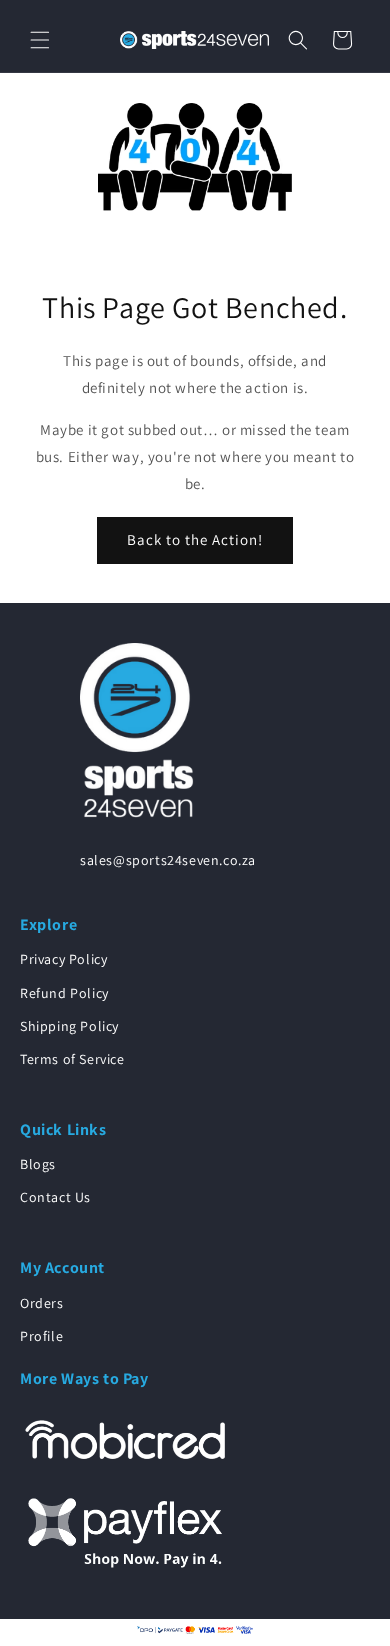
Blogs (38, 1164)
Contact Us (55, 1197)
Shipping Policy (69, 1026)
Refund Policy (64, 993)
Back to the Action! (195, 539)
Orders (42, 1303)
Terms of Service (72, 1059)
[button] (40, 40)
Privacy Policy (63, 959)
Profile (41, 1336)
